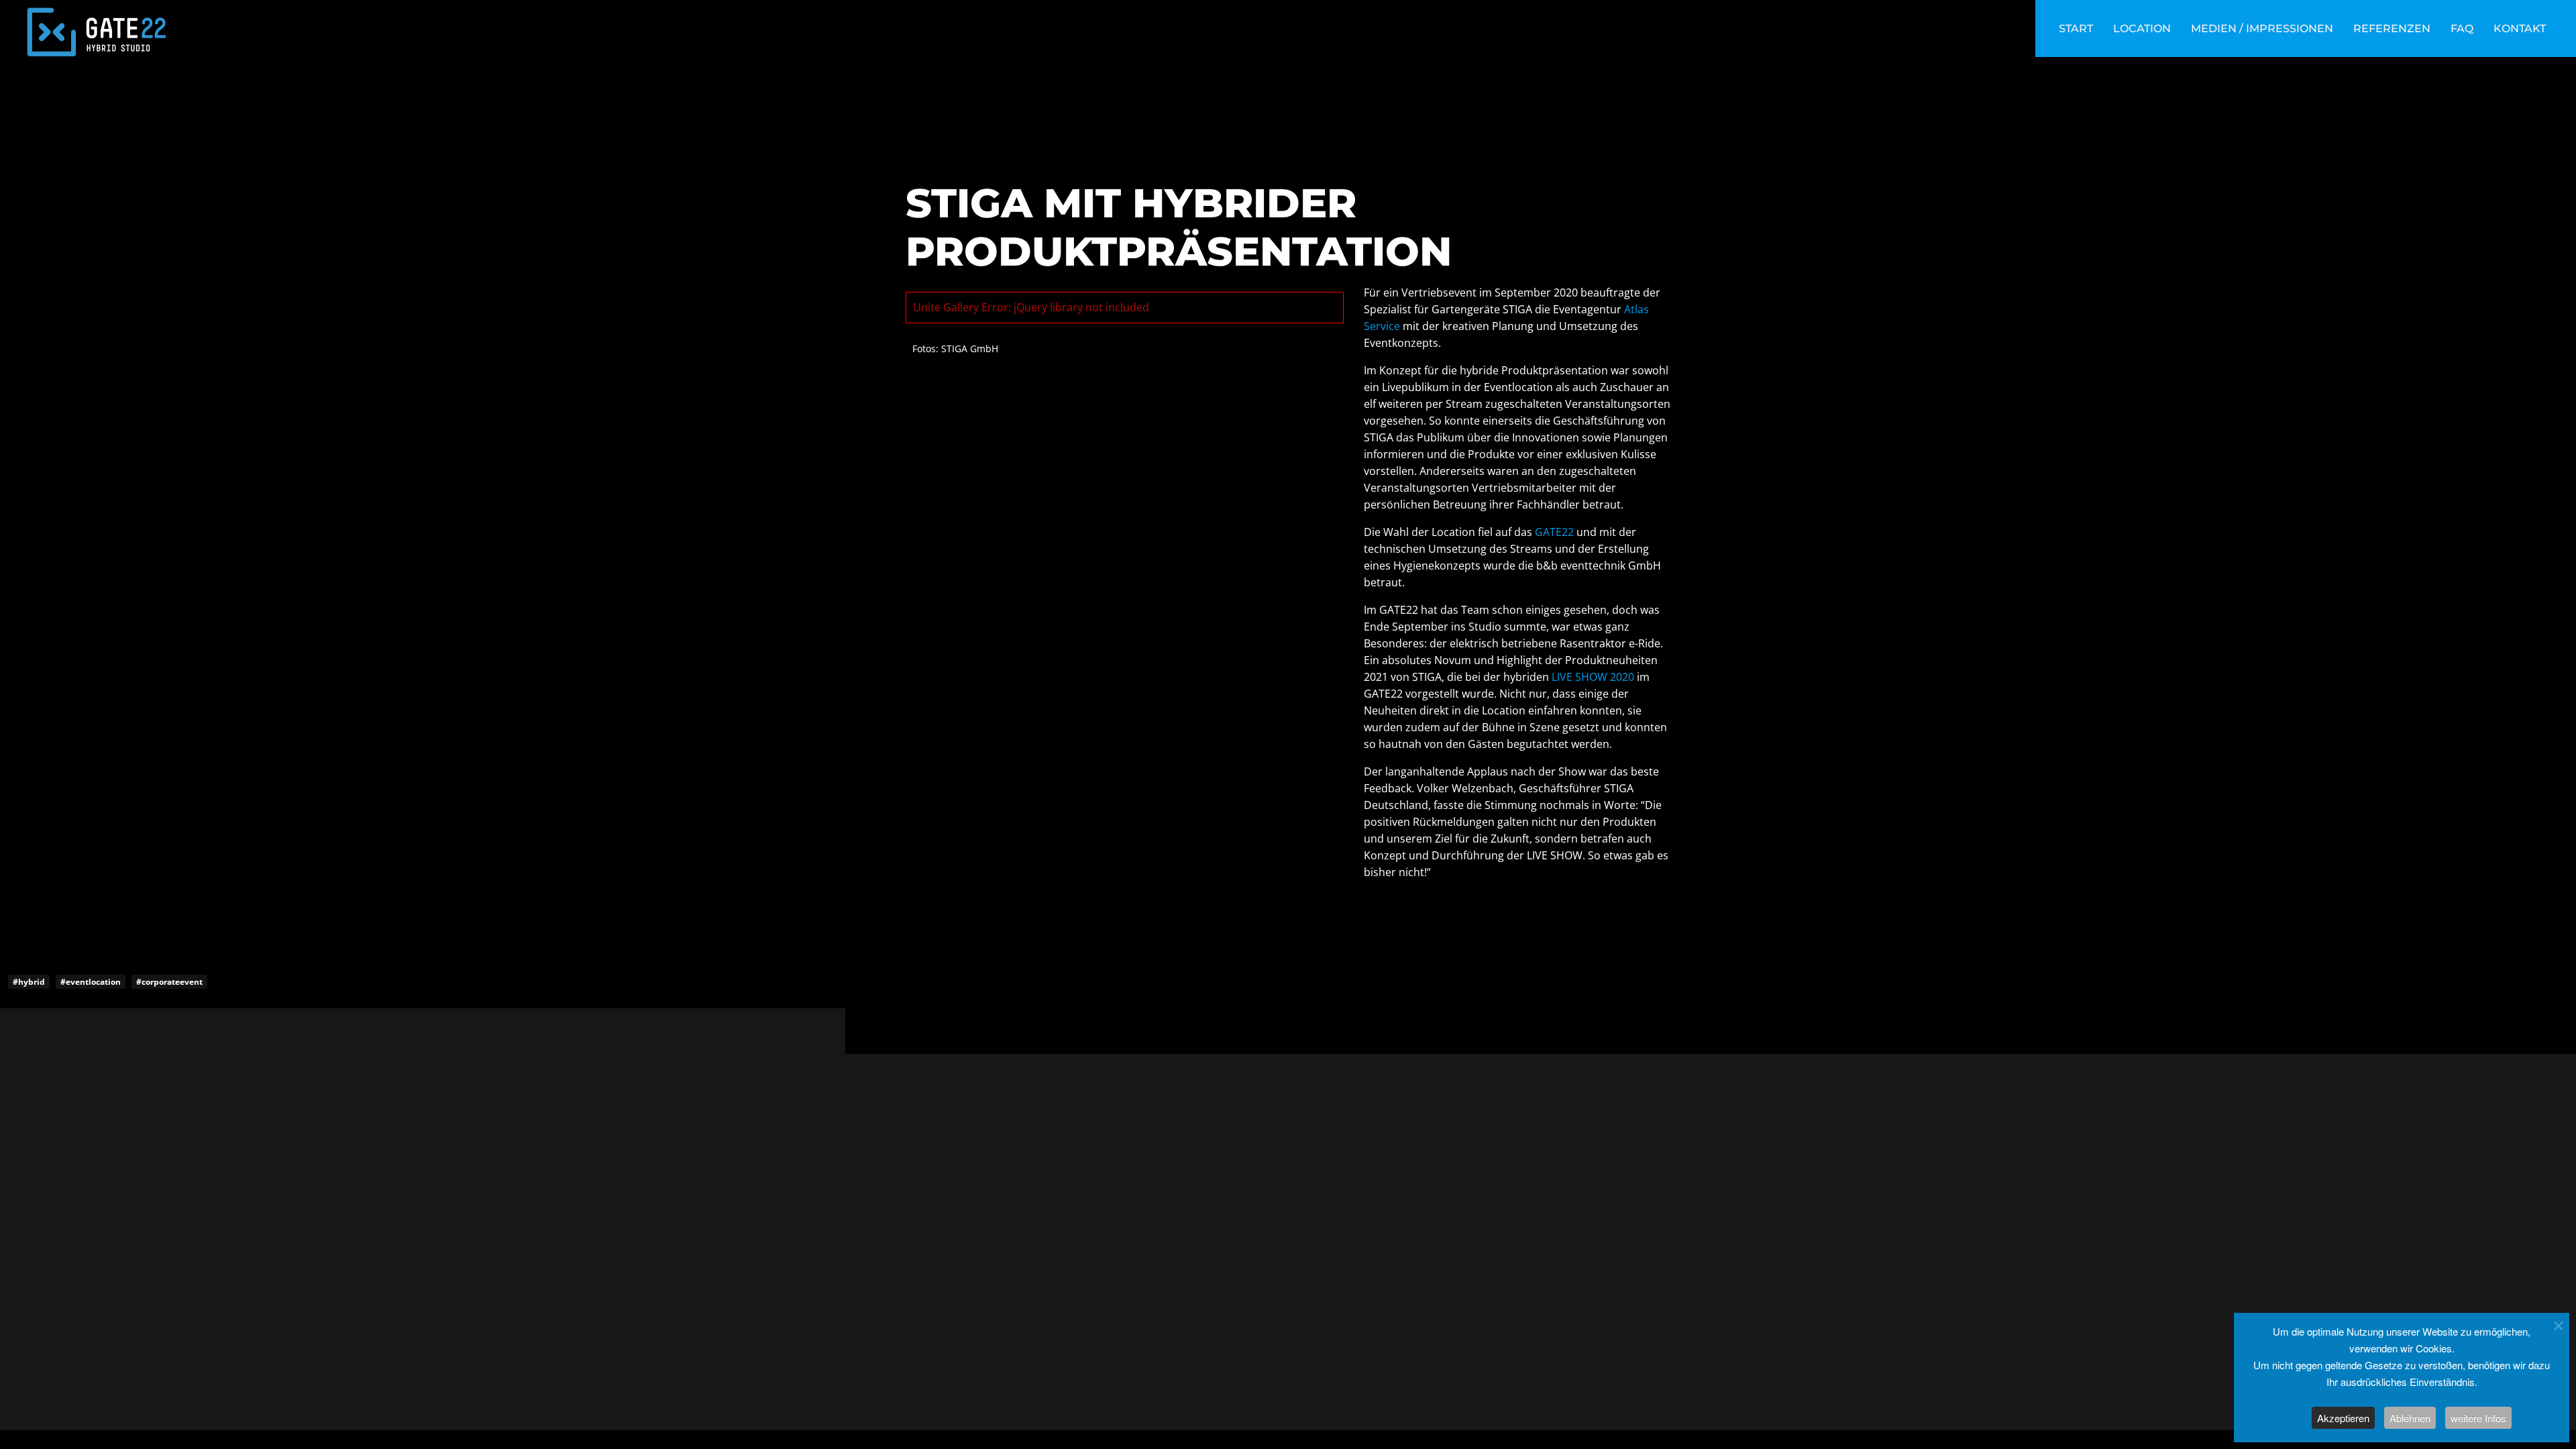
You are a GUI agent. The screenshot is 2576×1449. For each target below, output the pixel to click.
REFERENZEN (2392, 29)
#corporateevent (169, 982)
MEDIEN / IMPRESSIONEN (2262, 29)
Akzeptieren (2343, 1418)
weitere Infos (2478, 1418)
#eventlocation (91, 982)
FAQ (2462, 29)
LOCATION (2142, 29)
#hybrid (29, 982)
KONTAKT (2520, 29)
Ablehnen (2410, 1418)
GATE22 (1554, 532)
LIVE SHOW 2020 (1593, 677)
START (2076, 29)
